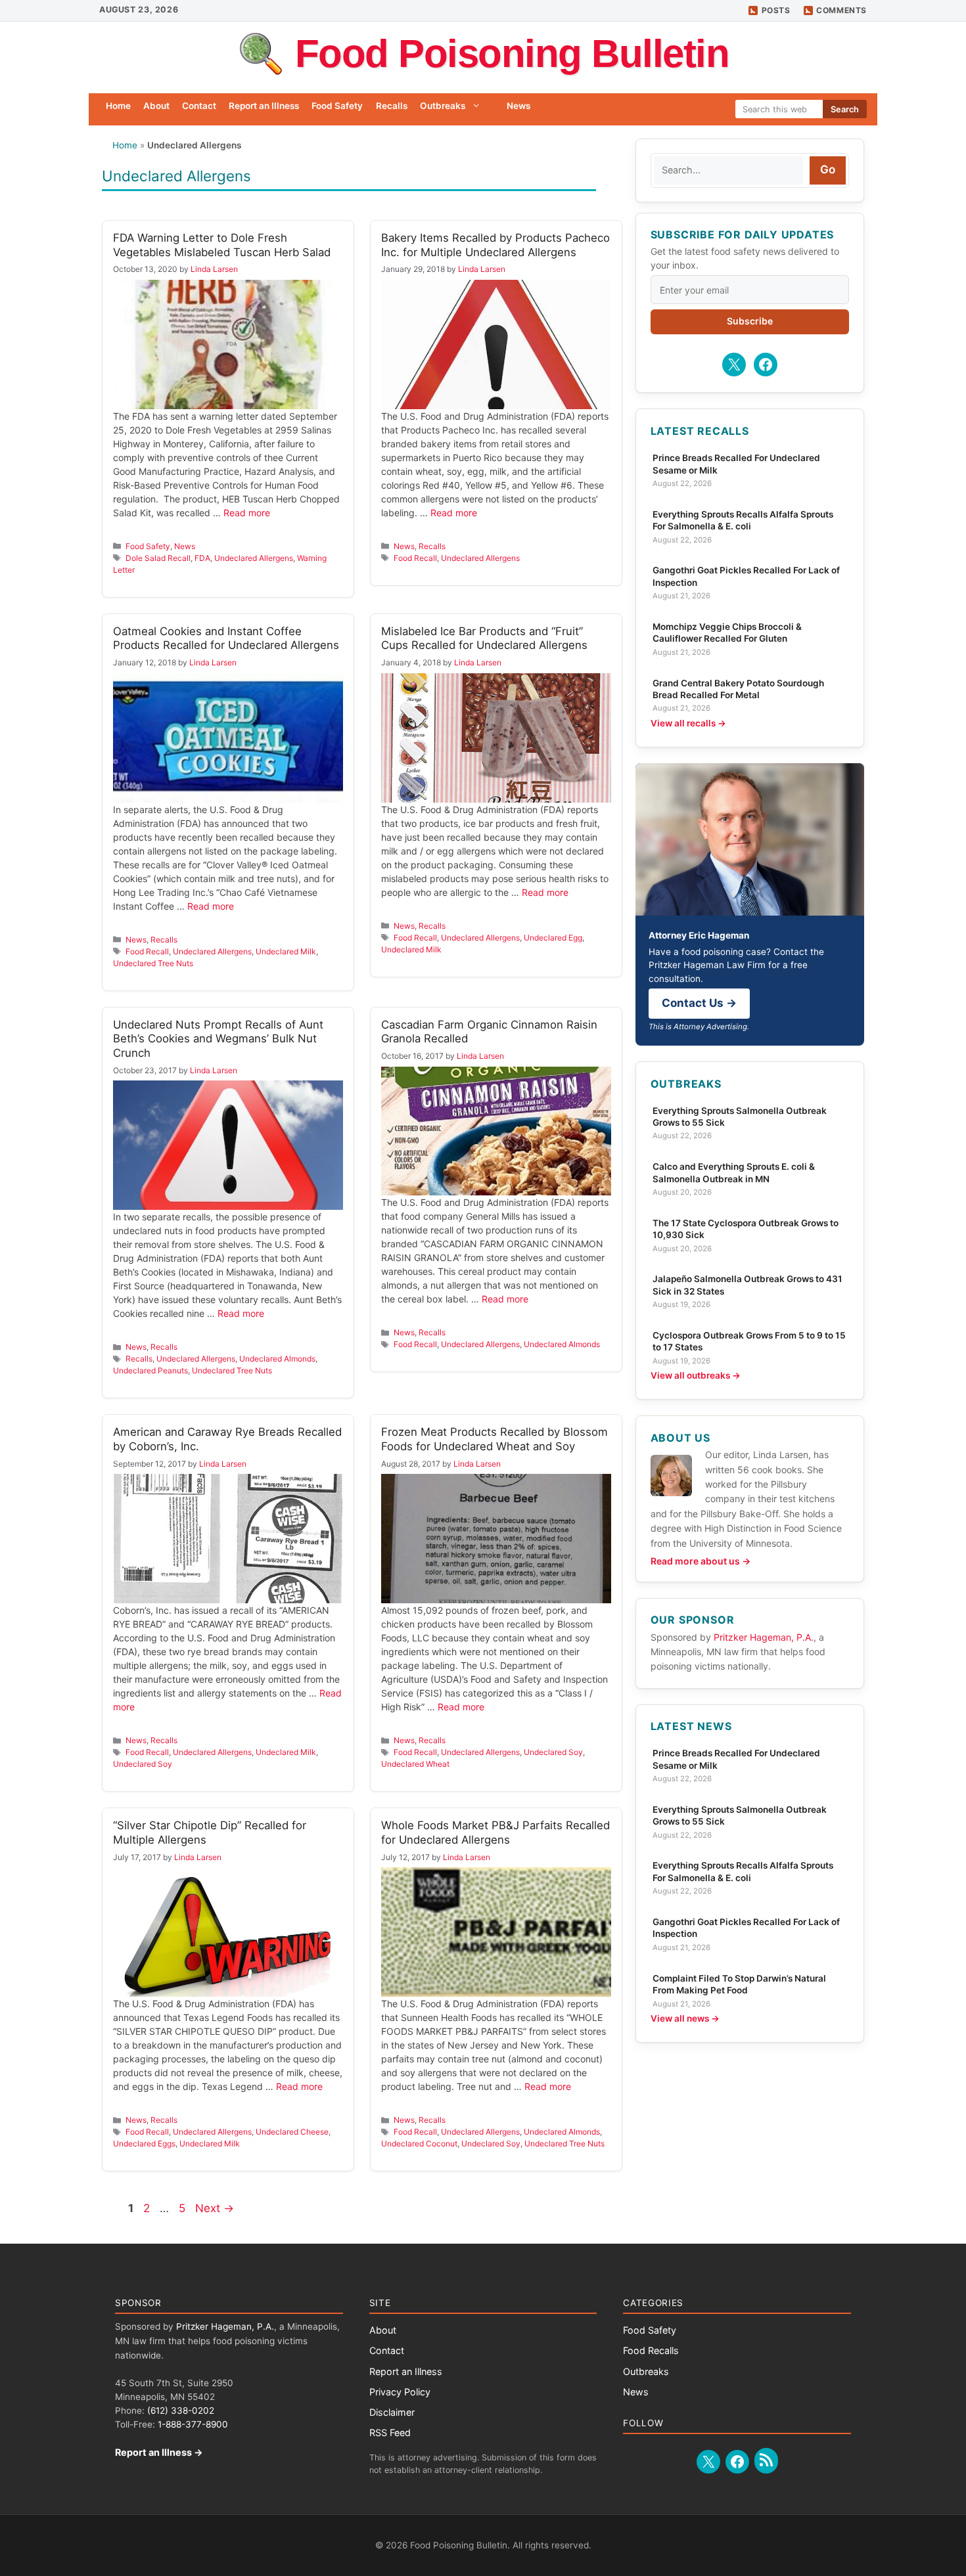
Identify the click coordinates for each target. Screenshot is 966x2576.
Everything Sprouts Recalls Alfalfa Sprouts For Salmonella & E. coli (743, 520)
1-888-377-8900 (193, 2424)
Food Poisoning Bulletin (512, 54)
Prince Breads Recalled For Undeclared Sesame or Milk (736, 464)
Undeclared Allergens (254, 558)
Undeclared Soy (143, 1764)
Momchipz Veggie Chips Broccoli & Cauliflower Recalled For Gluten (727, 633)
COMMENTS (841, 10)
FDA (202, 558)
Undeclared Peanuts (150, 1370)
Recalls (392, 106)
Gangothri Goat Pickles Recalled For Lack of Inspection (746, 576)
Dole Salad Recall (158, 558)
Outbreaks (443, 106)
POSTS (776, 10)
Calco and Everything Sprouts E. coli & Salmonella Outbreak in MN (734, 1172)
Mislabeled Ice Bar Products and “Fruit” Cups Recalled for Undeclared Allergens (484, 638)
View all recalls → (688, 723)
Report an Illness (264, 106)
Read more (247, 513)
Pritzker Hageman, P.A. (764, 1637)
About (156, 106)
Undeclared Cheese (292, 2132)
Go (828, 169)
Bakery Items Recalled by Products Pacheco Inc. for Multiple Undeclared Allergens (495, 245)
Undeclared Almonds (277, 1359)
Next (215, 2208)
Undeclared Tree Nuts (153, 963)
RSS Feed (390, 2432)
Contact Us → (699, 1003)
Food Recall (415, 558)
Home (118, 106)
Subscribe (750, 321)
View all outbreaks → (696, 1375)
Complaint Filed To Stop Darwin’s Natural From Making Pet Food (739, 1984)
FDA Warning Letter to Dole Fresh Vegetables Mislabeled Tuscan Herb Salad (222, 245)
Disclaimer (392, 2412)
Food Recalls (651, 2350)
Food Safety (337, 106)
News (518, 106)
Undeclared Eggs (144, 2143)
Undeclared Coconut (419, 2143)
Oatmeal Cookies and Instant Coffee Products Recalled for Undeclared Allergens (226, 638)
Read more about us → (701, 1561)
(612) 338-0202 (181, 2410)
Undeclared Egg (553, 938)
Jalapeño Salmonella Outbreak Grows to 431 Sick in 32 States (747, 1285)
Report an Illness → (159, 2452)
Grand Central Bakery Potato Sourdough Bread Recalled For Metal (738, 689)
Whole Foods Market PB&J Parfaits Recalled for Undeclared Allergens (495, 1832)
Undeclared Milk (286, 951)
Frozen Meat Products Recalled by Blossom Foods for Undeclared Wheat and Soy (494, 1439)
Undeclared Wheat (415, 1764)
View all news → (685, 2018)
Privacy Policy (400, 2392)
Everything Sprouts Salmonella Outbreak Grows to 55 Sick (740, 1117)
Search (845, 109)
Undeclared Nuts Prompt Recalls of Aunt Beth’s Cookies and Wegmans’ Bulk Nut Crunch (218, 1039)
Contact (199, 106)
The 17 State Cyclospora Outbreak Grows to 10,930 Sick (746, 1229)
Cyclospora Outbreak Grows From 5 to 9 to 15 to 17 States (749, 1341)
